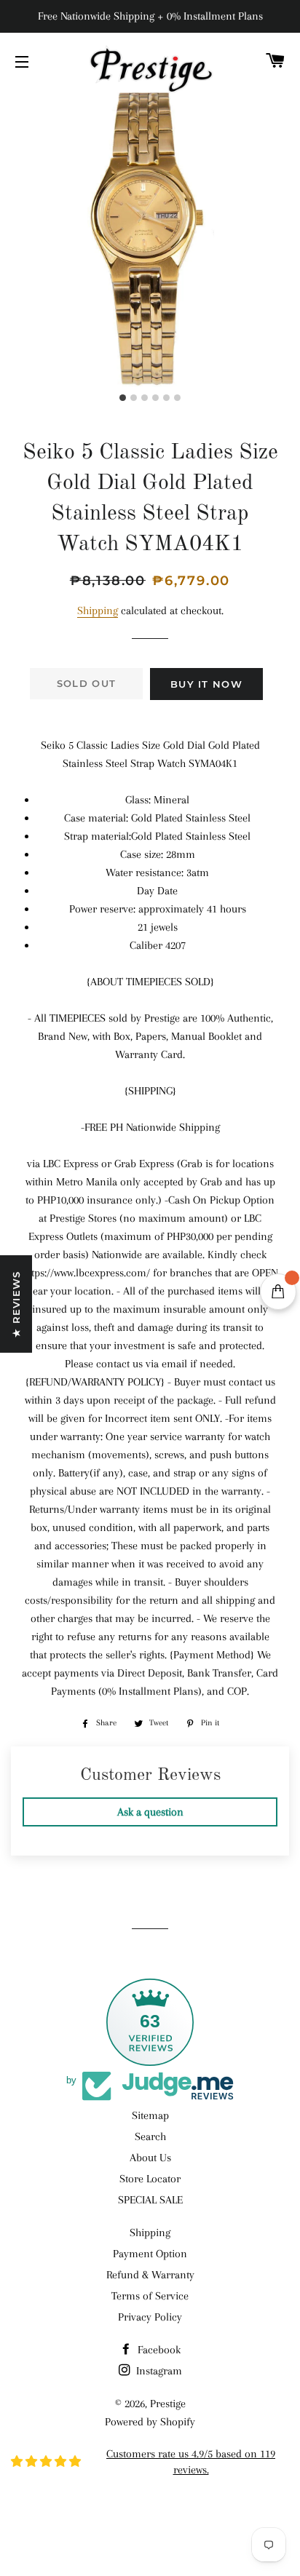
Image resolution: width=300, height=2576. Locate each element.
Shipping (98, 611)
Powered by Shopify (150, 2422)
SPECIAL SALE (150, 2200)
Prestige (168, 2404)
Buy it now (206, 684)
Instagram (158, 2371)
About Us (150, 2158)
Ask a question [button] (150, 1812)
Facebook (158, 2350)
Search (150, 2136)
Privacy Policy (150, 2317)
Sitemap (150, 2115)
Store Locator (150, 2179)
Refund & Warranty (150, 2275)
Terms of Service (150, 2296)
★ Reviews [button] (16, 1304)
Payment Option (150, 2254)
